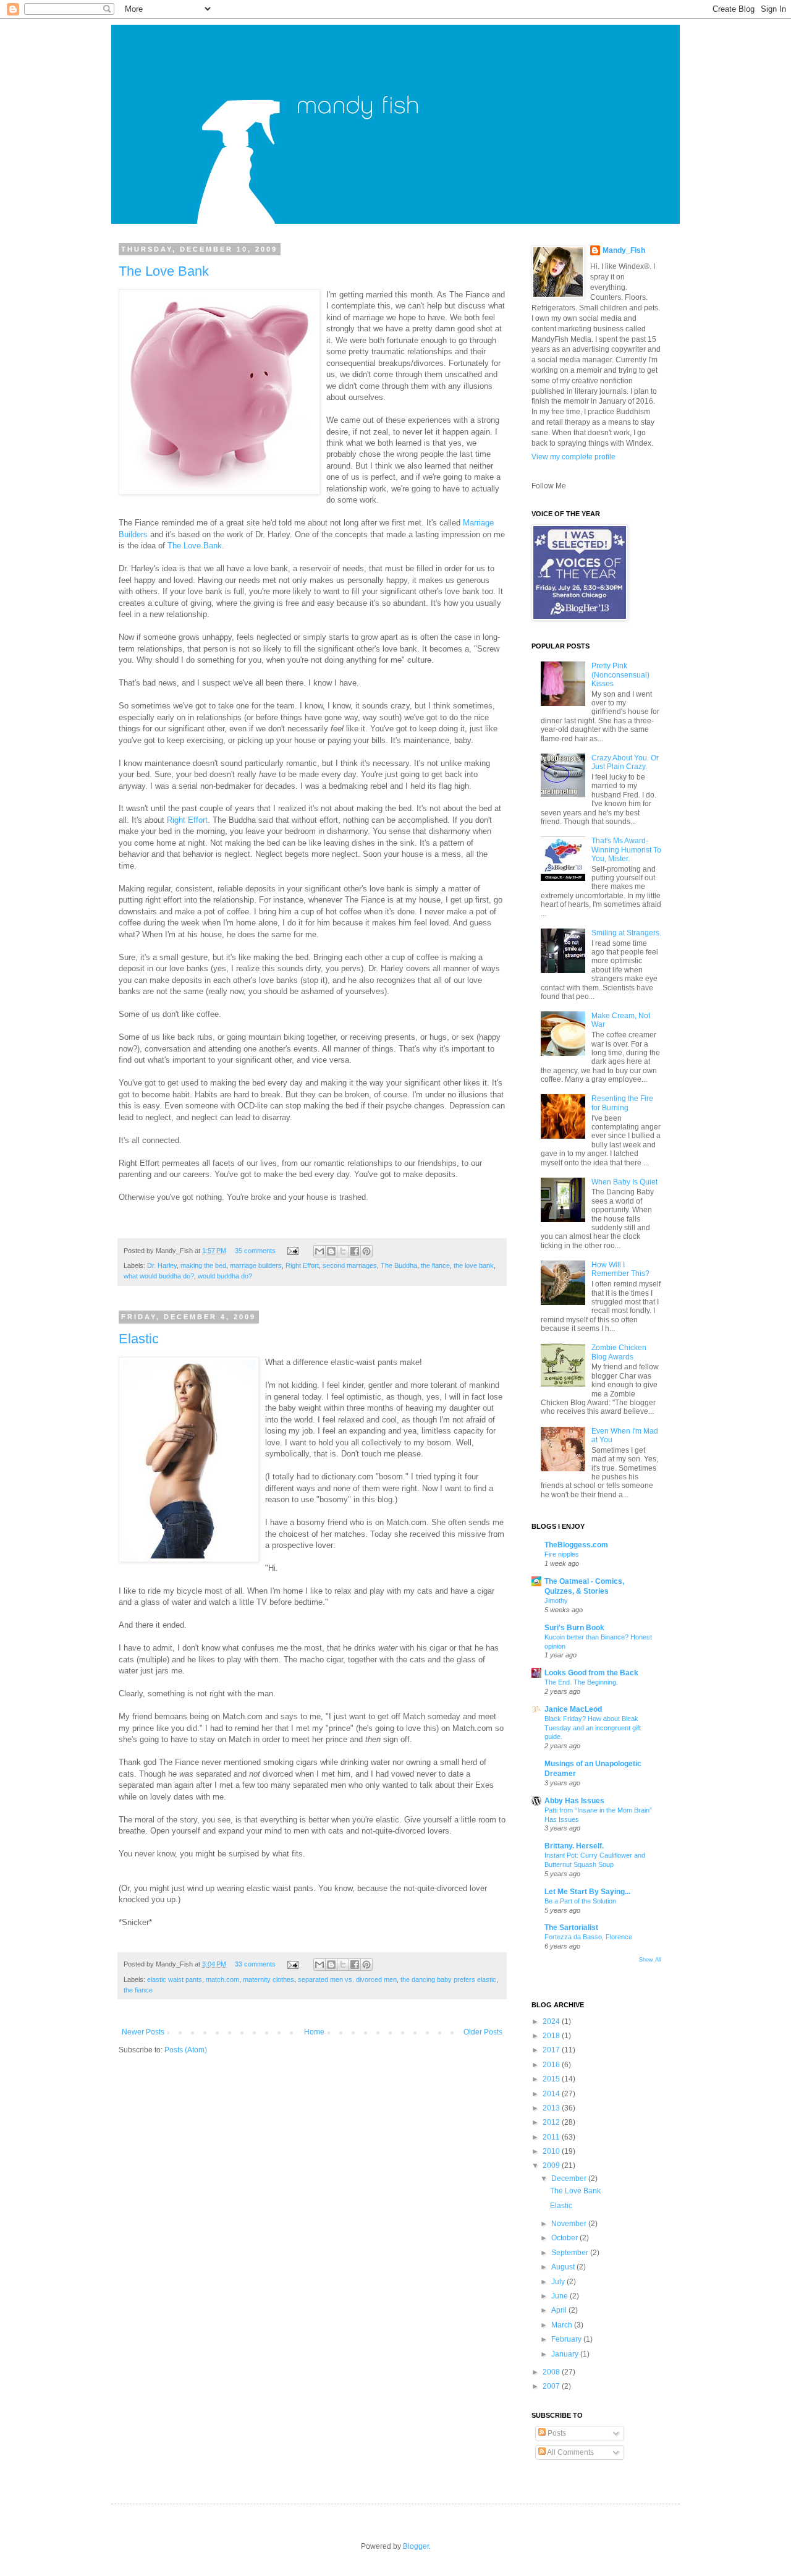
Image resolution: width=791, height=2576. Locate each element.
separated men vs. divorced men (347, 1979)
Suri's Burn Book (574, 1628)
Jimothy (556, 1600)
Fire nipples (562, 1554)
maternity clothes (269, 1979)
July (559, 2282)
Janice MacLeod (573, 1709)
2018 (552, 2036)
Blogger (416, 2546)
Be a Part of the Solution (580, 1901)
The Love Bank (164, 271)
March (563, 2325)
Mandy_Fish (624, 250)
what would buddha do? (159, 1276)
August (564, 2267)
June (560, 2296)
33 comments (255, 1964)
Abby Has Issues (574, 1801)
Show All (650, 1960)
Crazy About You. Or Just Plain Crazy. (625, 762)
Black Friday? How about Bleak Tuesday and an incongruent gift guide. (593, 1728)
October (565, 2238)
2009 (552, 2166)
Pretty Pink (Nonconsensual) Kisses (620, 675)
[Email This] (319, 1251)
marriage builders (256, 1265)
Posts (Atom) (186, 2050)
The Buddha (399, 1265)
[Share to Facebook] (355, 1251)
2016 (552, 2065)
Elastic (139, 1339)
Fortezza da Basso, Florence (588, 1937)
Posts (556, 2433)
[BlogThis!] (331, 1251)
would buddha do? (225, 1276)
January (566, 2354)
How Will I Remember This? (620, 1269)
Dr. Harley (162, 1265)
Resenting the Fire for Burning (622, 1103)
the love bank (474, 1265)
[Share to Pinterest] (366, 1251)
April (560, 2310)
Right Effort (186, 820)
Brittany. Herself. (574, 1846)
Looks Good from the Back (591, 1673)
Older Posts (483, 2032)
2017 (552, 2050)
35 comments (255, 1251)
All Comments (570, 2452)
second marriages (350, 1265)
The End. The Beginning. (581, 1682)
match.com (222, 1979)
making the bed (203, 1265)
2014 (552, 2094)
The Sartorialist (571, 1928)
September (571, 2253)
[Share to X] (343, 1251)
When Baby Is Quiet (624, 1182)
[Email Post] (292, 1251)
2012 (552, 2122)
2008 (552, 2372)
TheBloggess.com (576, 1545)
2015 (552, 2079)
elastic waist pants (175, 1979)
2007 (552, 2386)
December (570, 2179)
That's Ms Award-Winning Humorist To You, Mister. (626, 850)
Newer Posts (143, 2032)
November (570, 2224)
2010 (552, 2151)
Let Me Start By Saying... (587, 1892)
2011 (552, 2137)
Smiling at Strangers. (626, 933)
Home (314, 2032)
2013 (552, 2108)
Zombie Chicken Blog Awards (619, 1352)
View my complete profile (573, 457)
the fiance (435, 1265)
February (567, 2339)
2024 (552, 2021)
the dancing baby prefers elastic (448, 1979)
